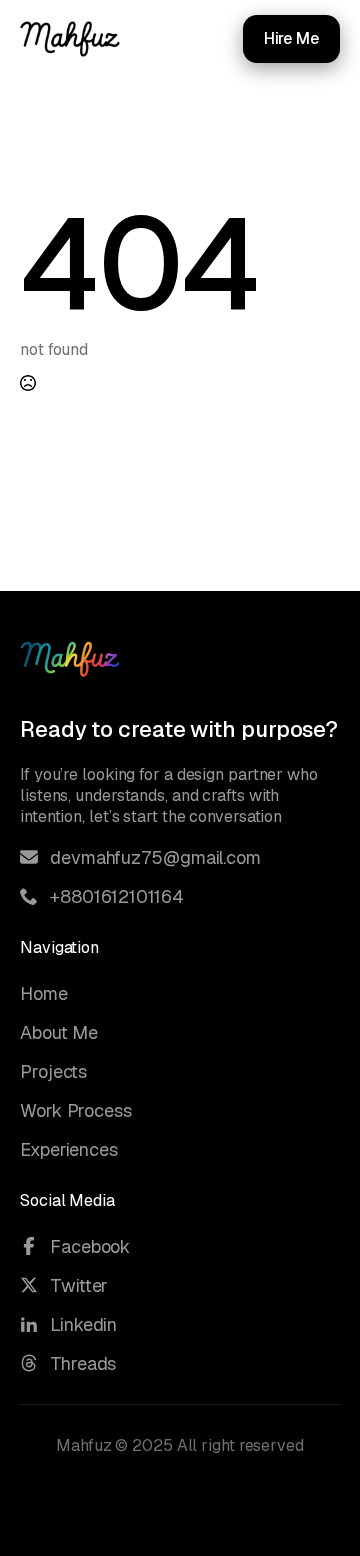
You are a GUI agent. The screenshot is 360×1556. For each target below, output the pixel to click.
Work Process (76, 1110)
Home (44, 993)
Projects (53, 1071)
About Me (59, 1032)
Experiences (69, 1149)
